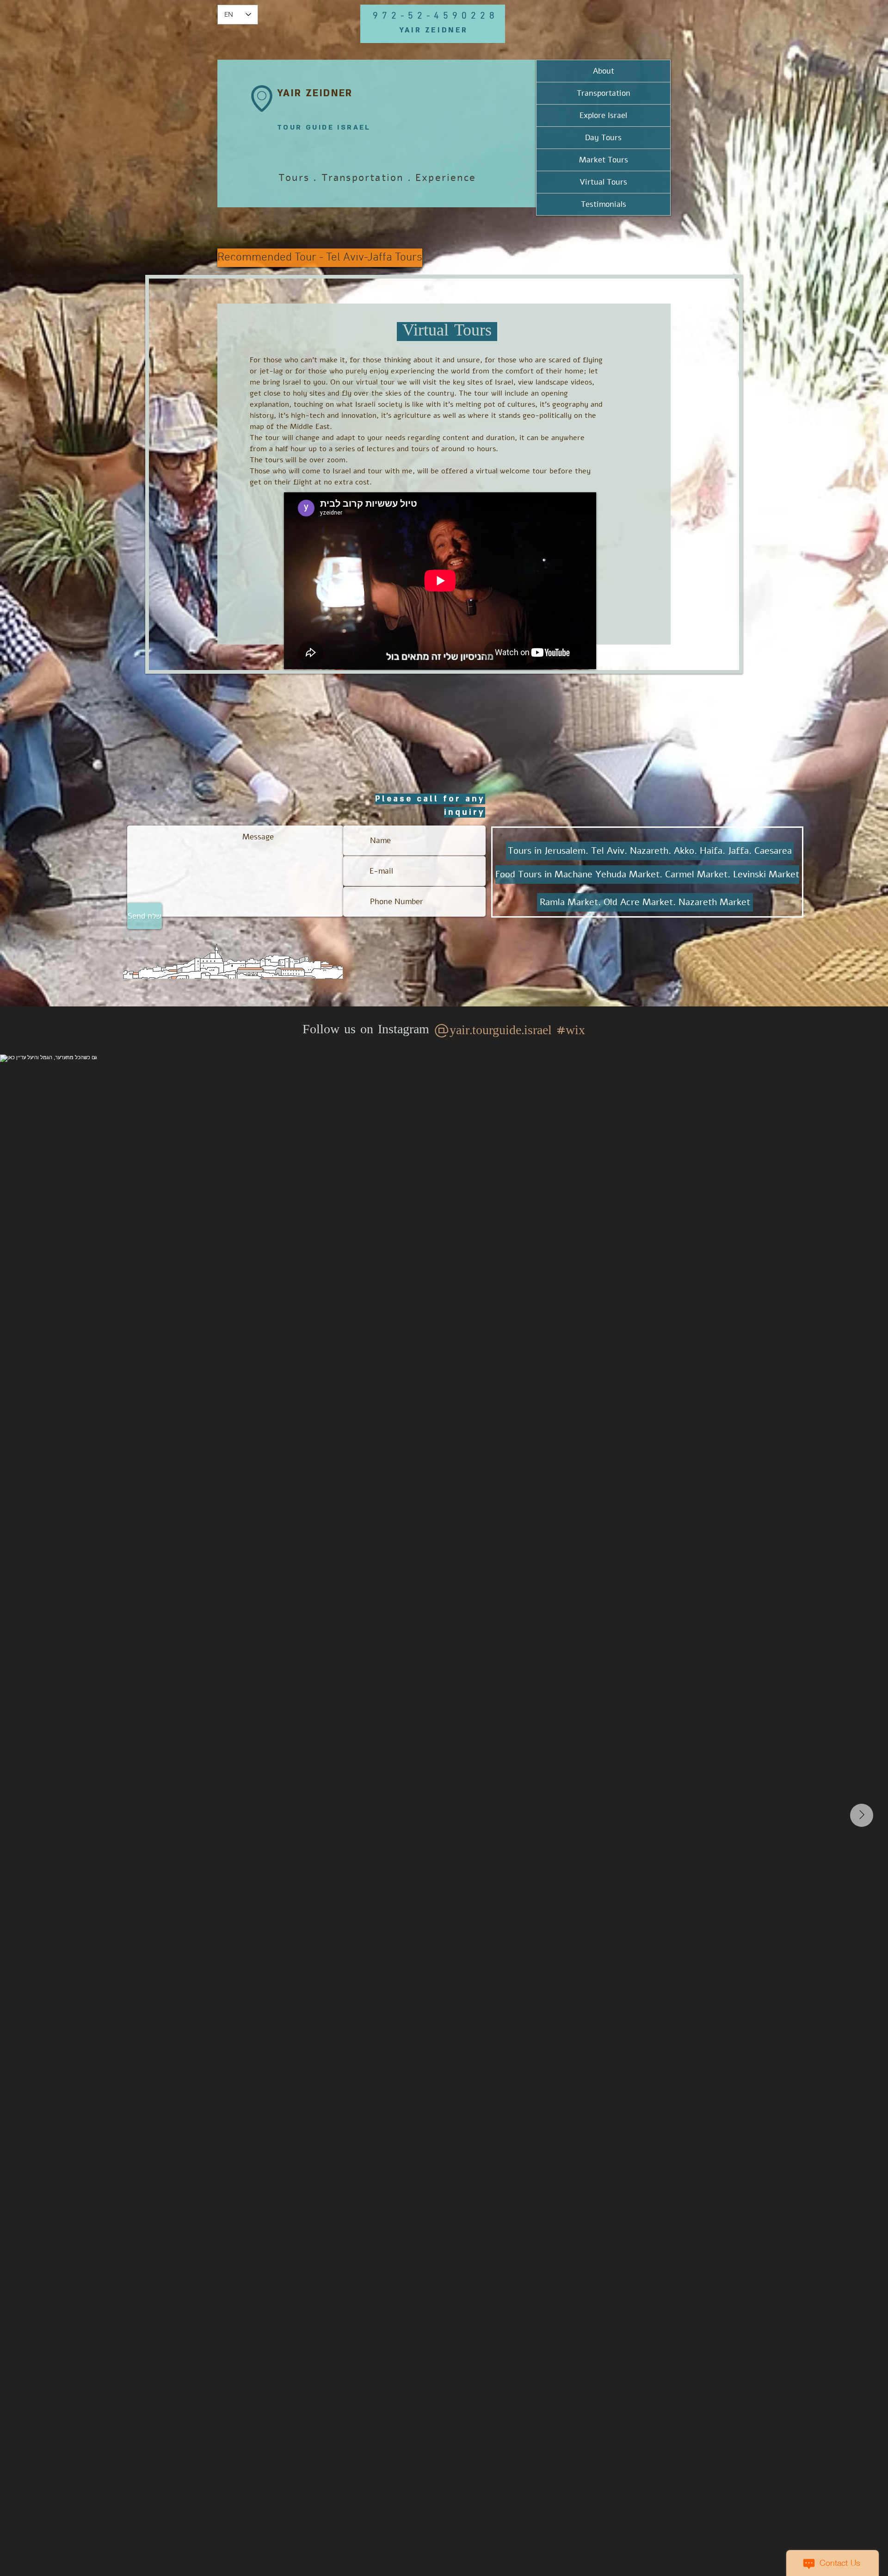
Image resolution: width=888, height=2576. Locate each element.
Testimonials (604, 204)
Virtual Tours (603, 182)
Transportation (604, 93)
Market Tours (604, 160)
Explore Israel (603, 115)
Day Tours (603, 138)
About (604, 71)
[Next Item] (862, 1815)
